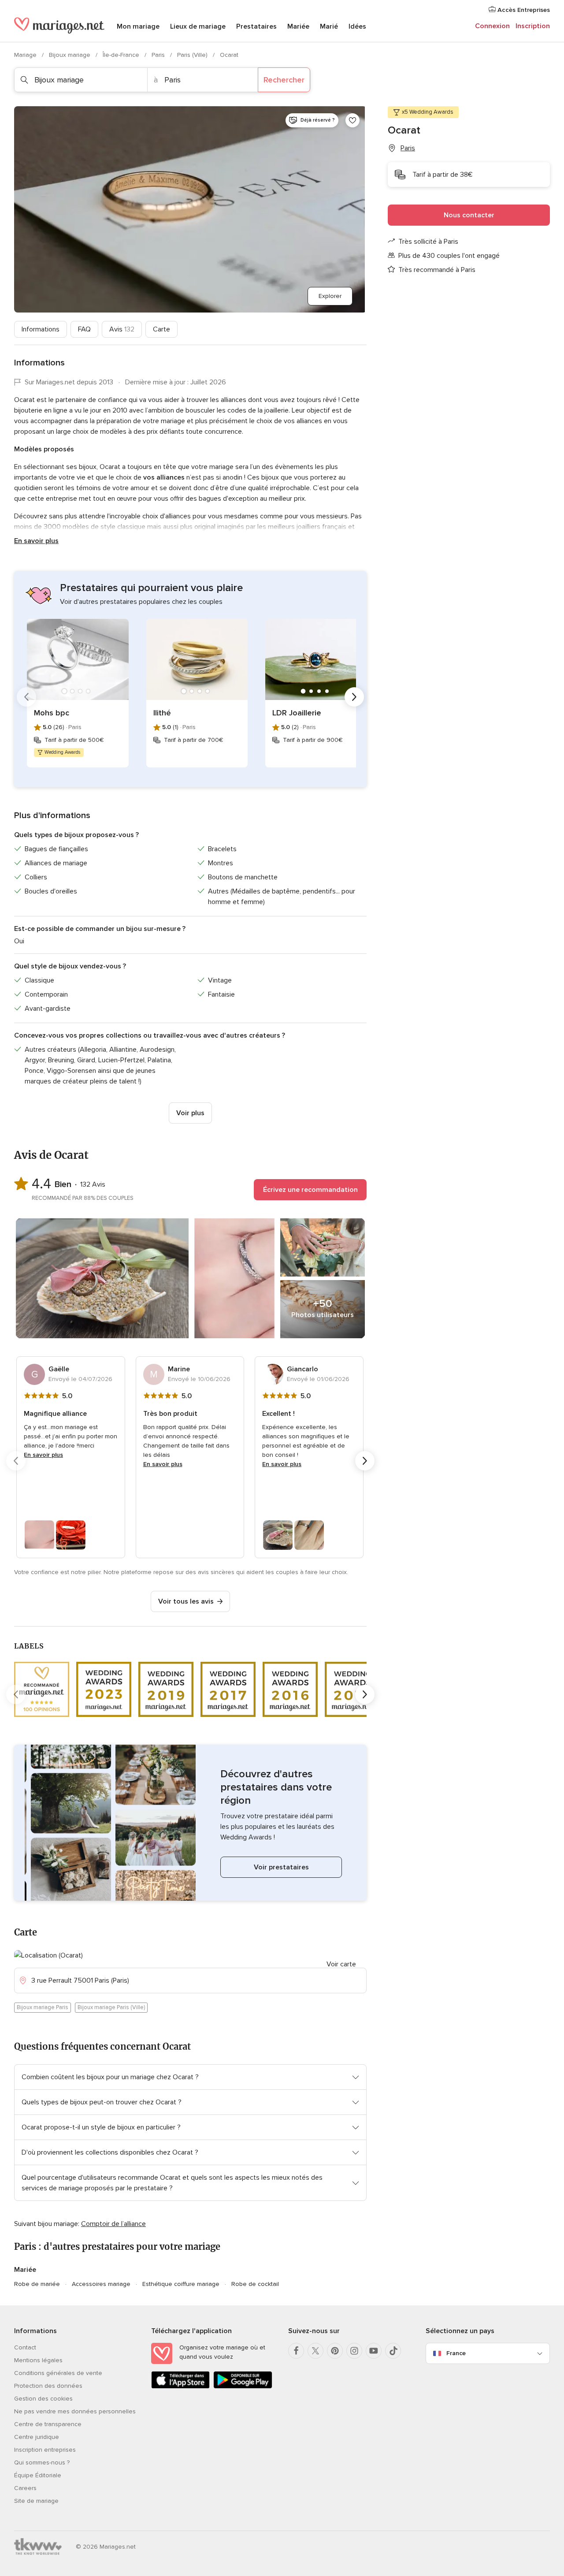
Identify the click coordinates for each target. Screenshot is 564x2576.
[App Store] (180, 2387)
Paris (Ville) (193, 55)
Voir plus (190, 1113)
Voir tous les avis (186, 1601)
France (456, 2353)
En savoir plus (36, 541)
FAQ (84, 329)
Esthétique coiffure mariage (181, 2284)
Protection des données (48, 2386)
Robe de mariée (37, 2284)
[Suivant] (354, 697)
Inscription (533, 26)
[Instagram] (354, 2351)
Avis (122, 329)
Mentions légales (38, 2360)
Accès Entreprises (523, 10)
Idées (357, 26)
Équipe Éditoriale (38, 2475)
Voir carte (341, 1964)
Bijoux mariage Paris (43, 2007)
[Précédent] (26, 697)
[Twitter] (315, 2351)
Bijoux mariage (70, 55)
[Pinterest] (335, 2351)
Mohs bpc (52, 713)
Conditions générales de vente (58, 2373)
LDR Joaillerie (297, 713)
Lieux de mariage (198, 26)
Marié (329, 26)
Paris (159, 55)
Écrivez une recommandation (310, 1190)
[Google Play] (243, 2387)
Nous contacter (469, 215)
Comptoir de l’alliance (113, 2224)
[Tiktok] (393, 2351)
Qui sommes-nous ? (42, 2462)
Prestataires (256, 26)
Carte (161, 329)
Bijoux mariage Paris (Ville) (111, 2007)
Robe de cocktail (255, 2284)
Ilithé (162, 713)
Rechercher (284, 80)
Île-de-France (122, 55)
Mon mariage (138, 26)
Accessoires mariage (101, 2284)
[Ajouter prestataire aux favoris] (352, 120)
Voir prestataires (281, 1867)
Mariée (298, 26)
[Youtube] (374, 2351)
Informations (41, 329)
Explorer (330, 296)
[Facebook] (296, 2351)
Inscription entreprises (45, 2450)
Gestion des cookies (43, 2399)
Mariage (26, 55)
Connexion (492, 26)
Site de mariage (36, 2501)
